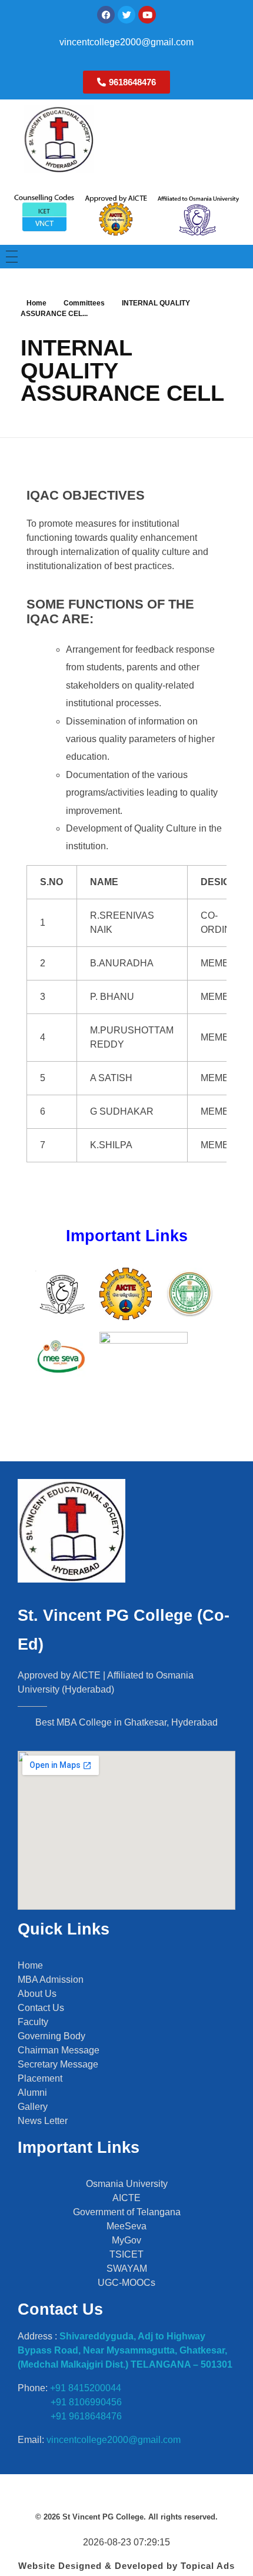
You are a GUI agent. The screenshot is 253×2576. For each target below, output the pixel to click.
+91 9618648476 (86, 2416)
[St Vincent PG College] (112, 139)
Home (36, 303)
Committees (84, 303)
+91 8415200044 (86, 2388)
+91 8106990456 (85, 2402)
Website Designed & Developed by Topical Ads (126, 2566)
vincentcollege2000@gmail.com (126, 42)
